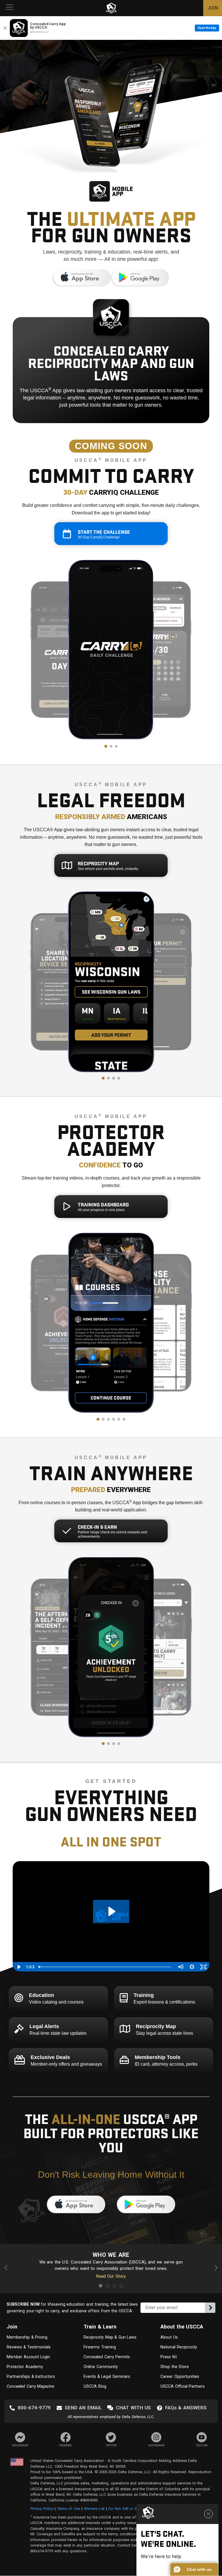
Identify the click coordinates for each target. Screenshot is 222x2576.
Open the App (207, 28)
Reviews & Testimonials (29, 2347)
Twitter (111, 2445)
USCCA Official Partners (183, 2386)
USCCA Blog (95, 2386)
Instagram (156, 2445)
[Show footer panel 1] (101, 2286)
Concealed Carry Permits (107, 2357)
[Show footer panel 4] (121, 2286)
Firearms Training (100, 2347)
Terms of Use (69, 2509)
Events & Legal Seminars (107, 2376)
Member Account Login (28, 2357)
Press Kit (169, 2357)
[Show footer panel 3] (114, 2286)
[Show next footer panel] (215, 2269)
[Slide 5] (119, 1419)
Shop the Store (175, 2367)
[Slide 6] (124, 1419)
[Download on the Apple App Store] (82, 285)
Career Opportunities (180, 2376)
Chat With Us (133, 2408)
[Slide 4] (119, 1078)
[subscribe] (210, 2308)
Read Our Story (111, 2276)
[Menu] (10, 8)
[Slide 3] (116, 746)
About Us (169, 2337)
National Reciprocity (179, 2347)
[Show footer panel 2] (108, 2286)
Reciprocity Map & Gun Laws (110, 2337)
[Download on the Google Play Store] (140, 285)
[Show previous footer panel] (7, 2269)
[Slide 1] (106, 746)
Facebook (65, 2445)
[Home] (111, 8)
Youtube (202, 2445)
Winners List (94, 2509)
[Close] (5, 28)
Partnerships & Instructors (31, 2376)
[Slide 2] (111, 746)
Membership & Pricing (27, 2337)
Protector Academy (25, 2367)
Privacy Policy (42, 2509)
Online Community (101, 2367)
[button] (194, 2569)
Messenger (20, 2445)
